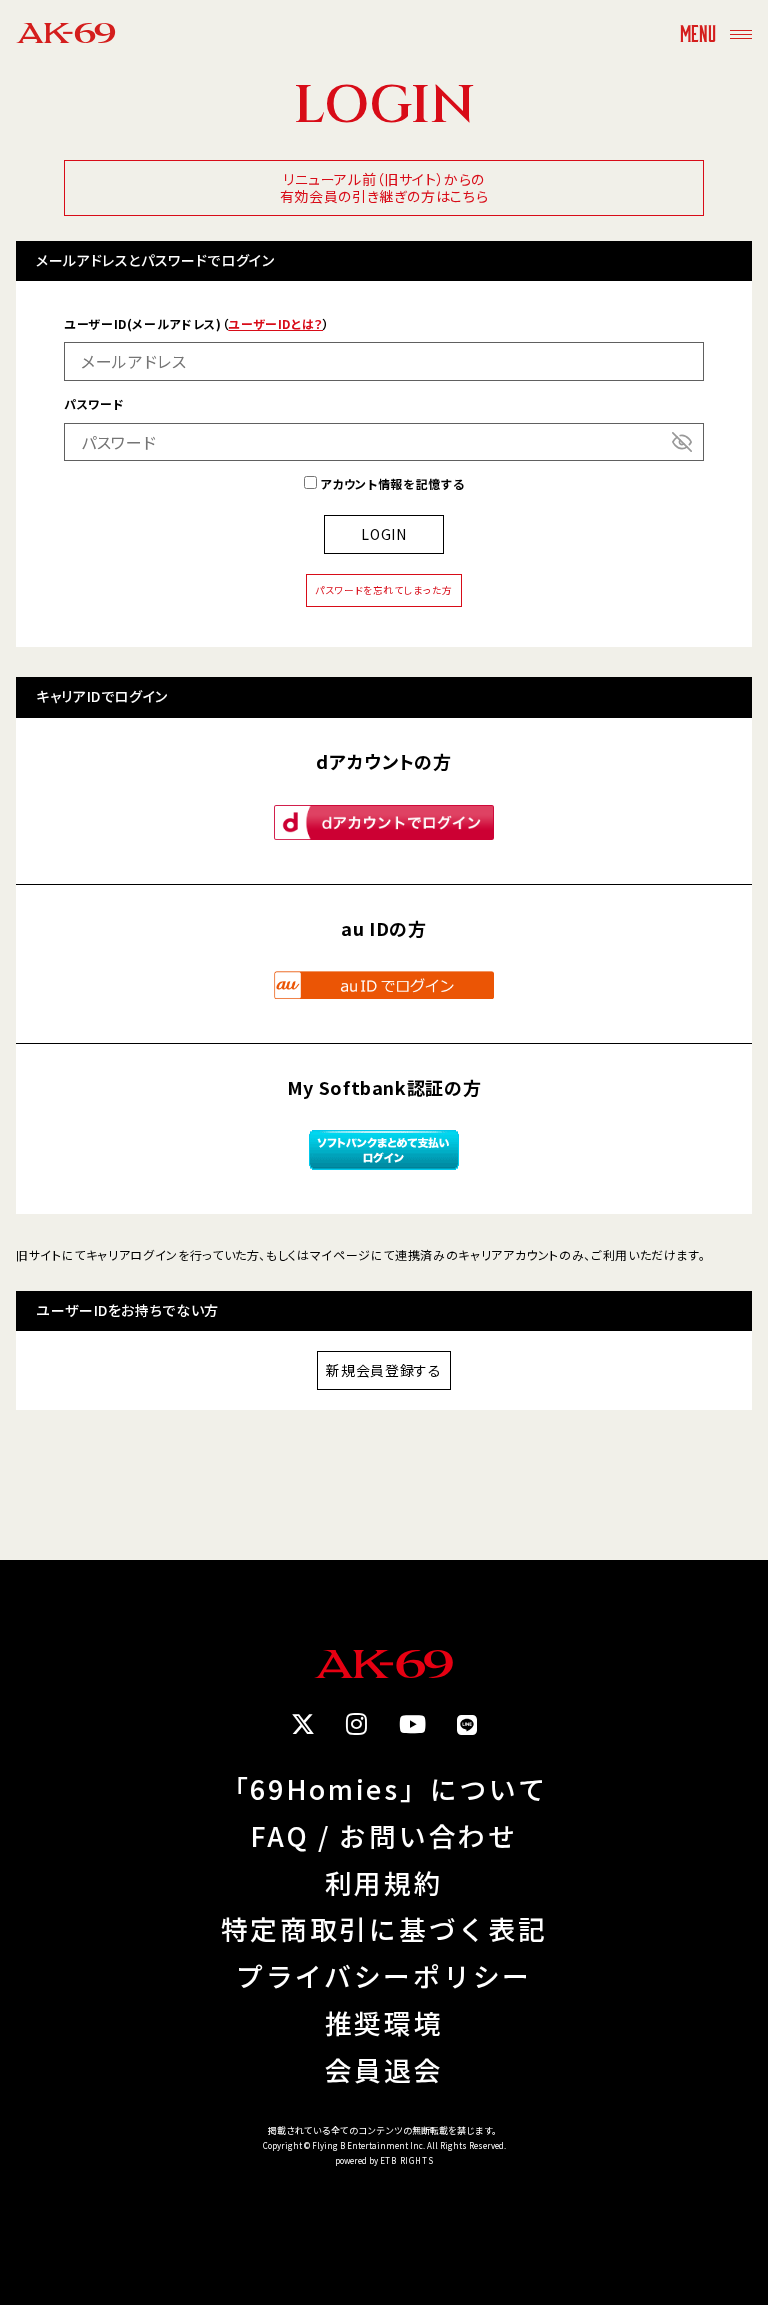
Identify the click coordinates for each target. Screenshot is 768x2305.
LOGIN (383, 534)
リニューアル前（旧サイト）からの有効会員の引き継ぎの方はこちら (384, 187)
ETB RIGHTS (407, 2160)
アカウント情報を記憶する (390, 483)
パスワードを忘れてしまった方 (384, 590)
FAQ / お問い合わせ (383, 1836)
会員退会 (384, 2070)
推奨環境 (384, 2023)
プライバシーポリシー (384, 1976)
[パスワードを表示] (682, 442)
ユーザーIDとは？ (275, 323)
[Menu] (741, 32)
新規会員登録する (383, 1370)
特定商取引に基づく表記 (384, 1929)
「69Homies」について (384, 1789)
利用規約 (384, 1883)
